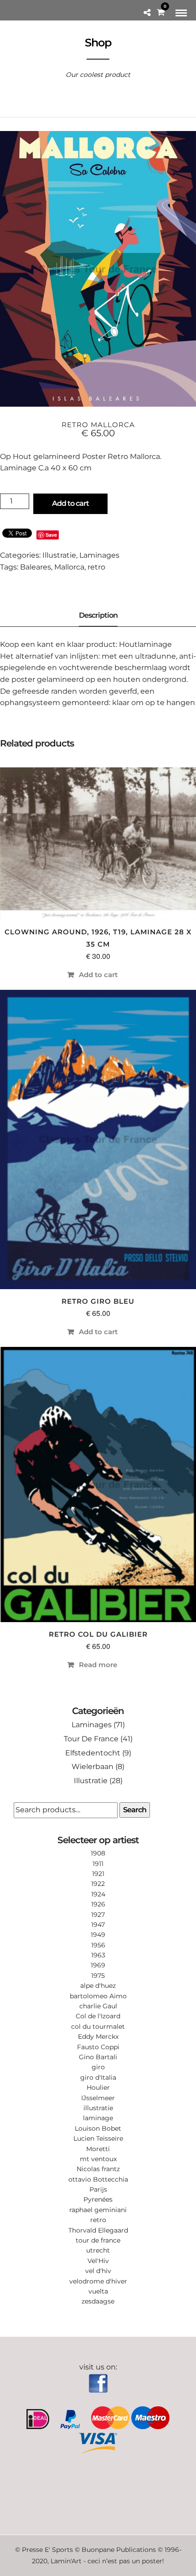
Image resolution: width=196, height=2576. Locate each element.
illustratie (98, 2108)
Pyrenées (98, 2199)
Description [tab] (98, 615)
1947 (98, 1925)
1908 (98, 1853)
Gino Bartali (98, 2057)
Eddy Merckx (98, 2037)
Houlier (98, 2087)
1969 (98, 1965)
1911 (98, 1864)
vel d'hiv (98, 2271)
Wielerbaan (93, 1767)
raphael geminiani (98, 2210)
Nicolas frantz (98, 2169)
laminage (98, 2118)
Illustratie (59, 555)
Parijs (98, 2189)
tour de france (98, 2240)
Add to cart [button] (98, 975)
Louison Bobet (98, 2128)
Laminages (99, 555)
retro (96, 567)
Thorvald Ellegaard (98, 2230)
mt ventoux (98, 2159)
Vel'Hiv (98, 2261)
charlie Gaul (98, 2006)
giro (98, 2067)
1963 (98, 1955)
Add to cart (70, 503)
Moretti (98, 2149)
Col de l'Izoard (98, 2016)
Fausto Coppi (98, 2047)
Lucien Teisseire (98, 2138)
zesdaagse (98, 2301)
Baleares (36, 567)
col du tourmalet (98, 2027)
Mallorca (69, 567)
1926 (98, 1904)
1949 (98, 1935)
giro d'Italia (98, 2077)
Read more (98, 1665)
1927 (98, 1915)
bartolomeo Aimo (98, 1996)
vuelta (98, 2291)
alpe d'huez (98, 1986)
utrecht (98, 2250)
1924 (98, 1894)
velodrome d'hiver (98, 2281)
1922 (98, 1884)
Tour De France (91, 1739)
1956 (98, 1945)
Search (135, 1810)
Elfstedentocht (93, 1753)
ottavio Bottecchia (98, 2179)
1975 (98, 1976)
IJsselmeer (98, 2098)
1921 (98, 1874)
